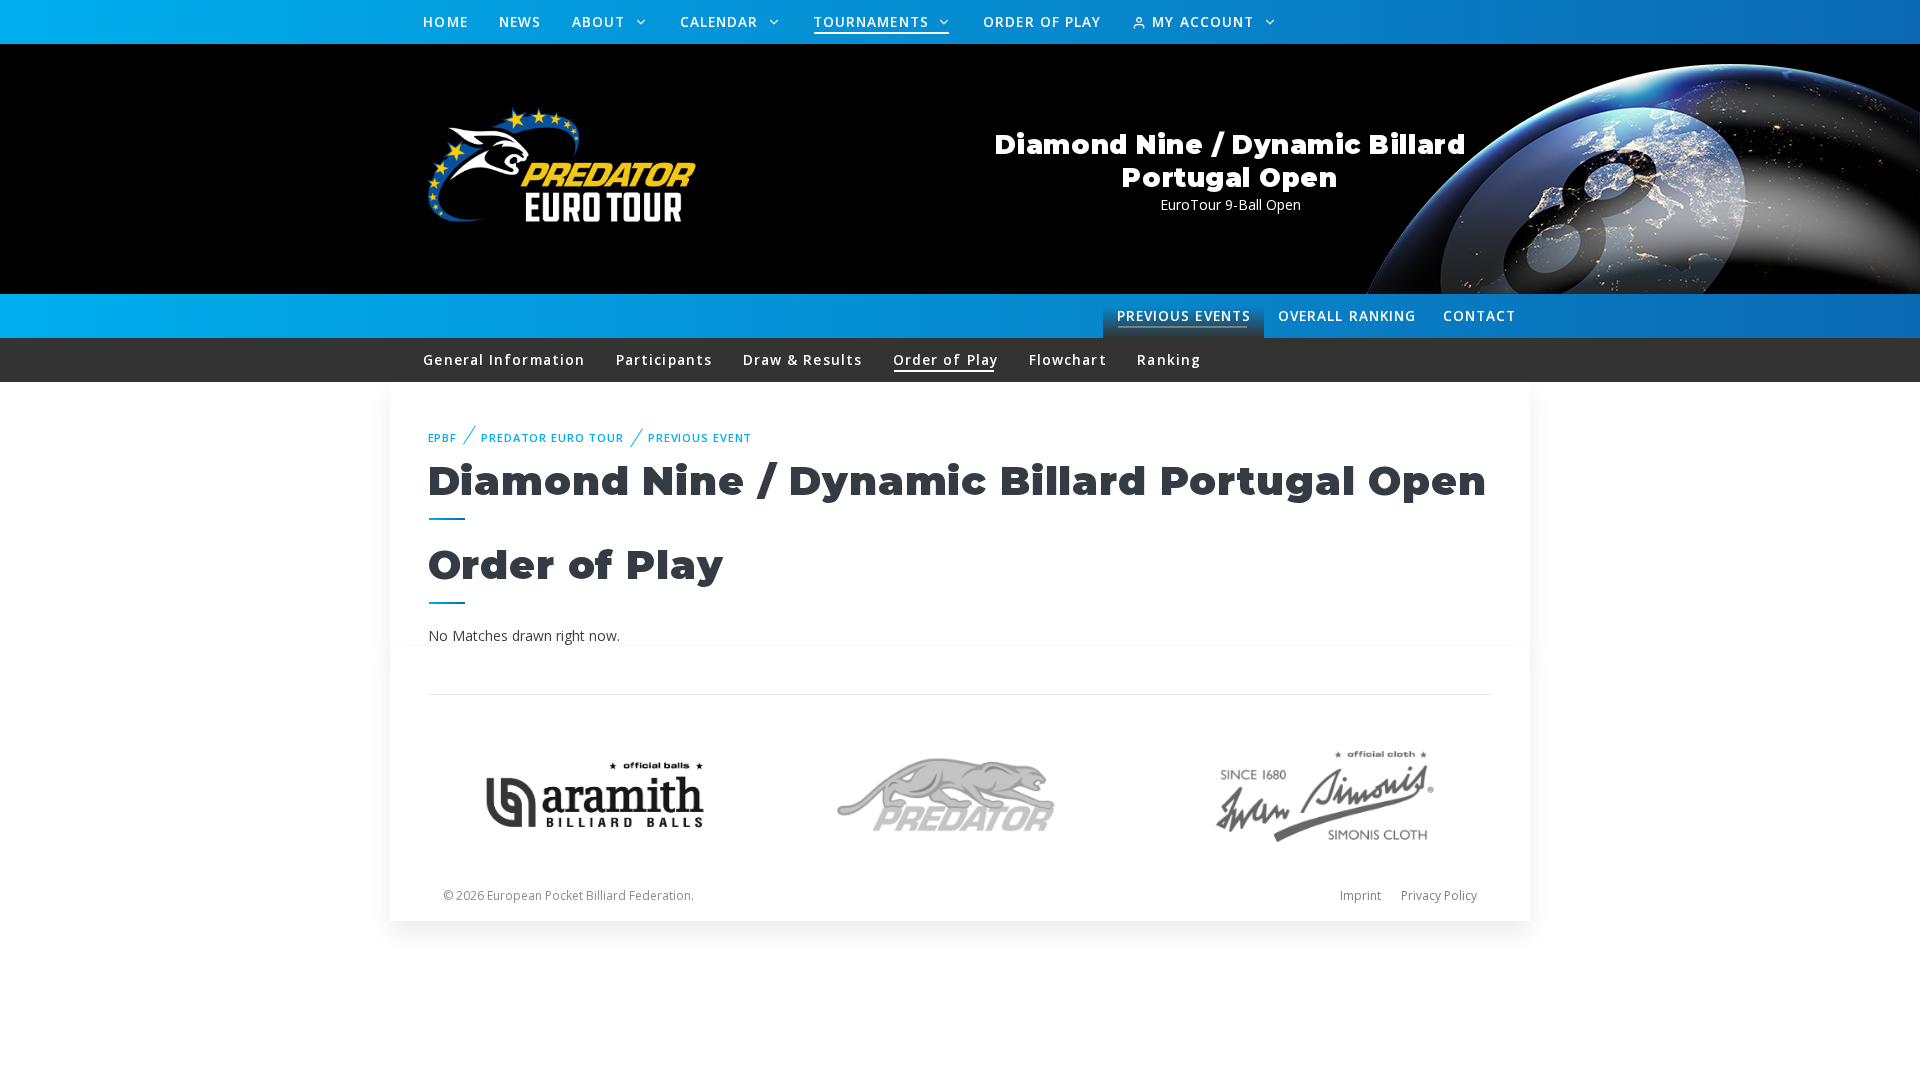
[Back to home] (565, 167)
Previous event (700, 437)
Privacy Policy (1439, 895)
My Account (1203, 21)
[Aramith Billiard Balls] (595, 792)
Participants (664, 359)
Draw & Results (802, 359)
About (601, 21)
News (520, 21)
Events (1184, 315)
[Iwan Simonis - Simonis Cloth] (1324, 792)
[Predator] (960, 792)
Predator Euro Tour (552, 437)
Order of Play (1042, 21)
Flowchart (1068, 359)
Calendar (722, 21)
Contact (1480, 315)
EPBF (443, 437)
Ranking (1347, 315)
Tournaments (873, 21)
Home (445, 21)
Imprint (1360, 895)
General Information (504, 359)
